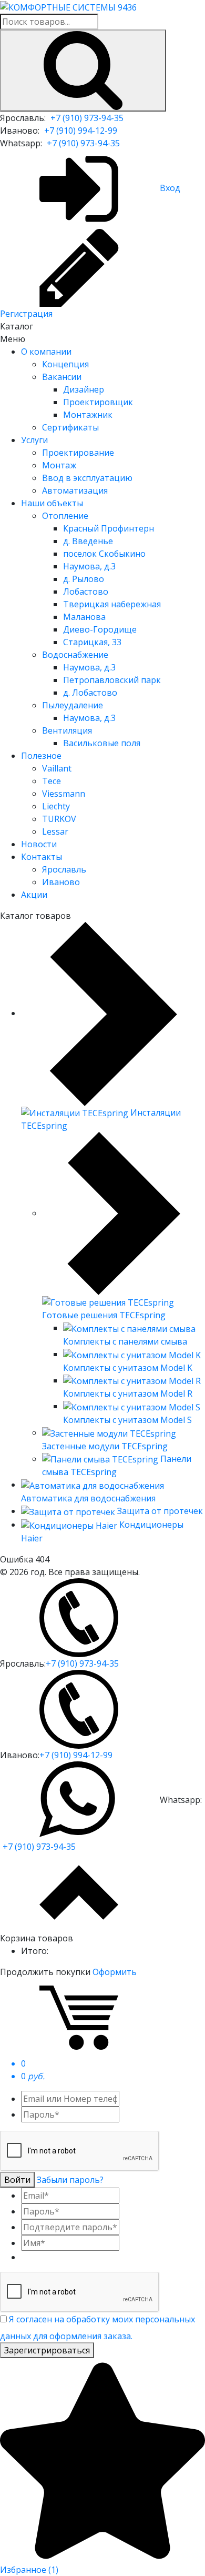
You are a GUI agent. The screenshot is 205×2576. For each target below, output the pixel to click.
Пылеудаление (73, 705)
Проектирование (78, 453)
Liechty (56, 806)
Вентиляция (67, 730)
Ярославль (64, 869)
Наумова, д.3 (89, 566)
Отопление (65, 516)
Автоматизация (75, 490)
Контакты (42, 857)
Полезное (41, 756)
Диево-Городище (100, 629)
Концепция (65, 364)
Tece (52, 781)
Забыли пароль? (70, 2180)
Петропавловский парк (112, 680)
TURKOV (59, 819)
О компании (46, 352)
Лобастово (86, 592)
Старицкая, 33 (92, 642)
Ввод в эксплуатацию (87, 478)
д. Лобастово (90, 693)
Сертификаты (70, 427)
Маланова (84, 617)
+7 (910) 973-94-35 (87, 118)
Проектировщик (98, 402)
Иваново (61, 882)
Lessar (55, 831)
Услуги (34, 440)
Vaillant (57, 768)
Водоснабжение (75, 655)
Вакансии (62, 377)
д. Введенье (88, 541)
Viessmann (64, 794)
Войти (17, 2180)
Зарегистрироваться (47, 2350)
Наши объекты (52, 503)
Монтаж (59, 465)
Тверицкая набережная (112, 604)
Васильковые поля (102, 743)
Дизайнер (84, 389)
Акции (34, 895)
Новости (39, 844)
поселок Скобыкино (104, 554)
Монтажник (88, 415)
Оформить (115, 1972)
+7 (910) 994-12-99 (81, 131)
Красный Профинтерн (109, 528)
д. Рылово (84, 579)
